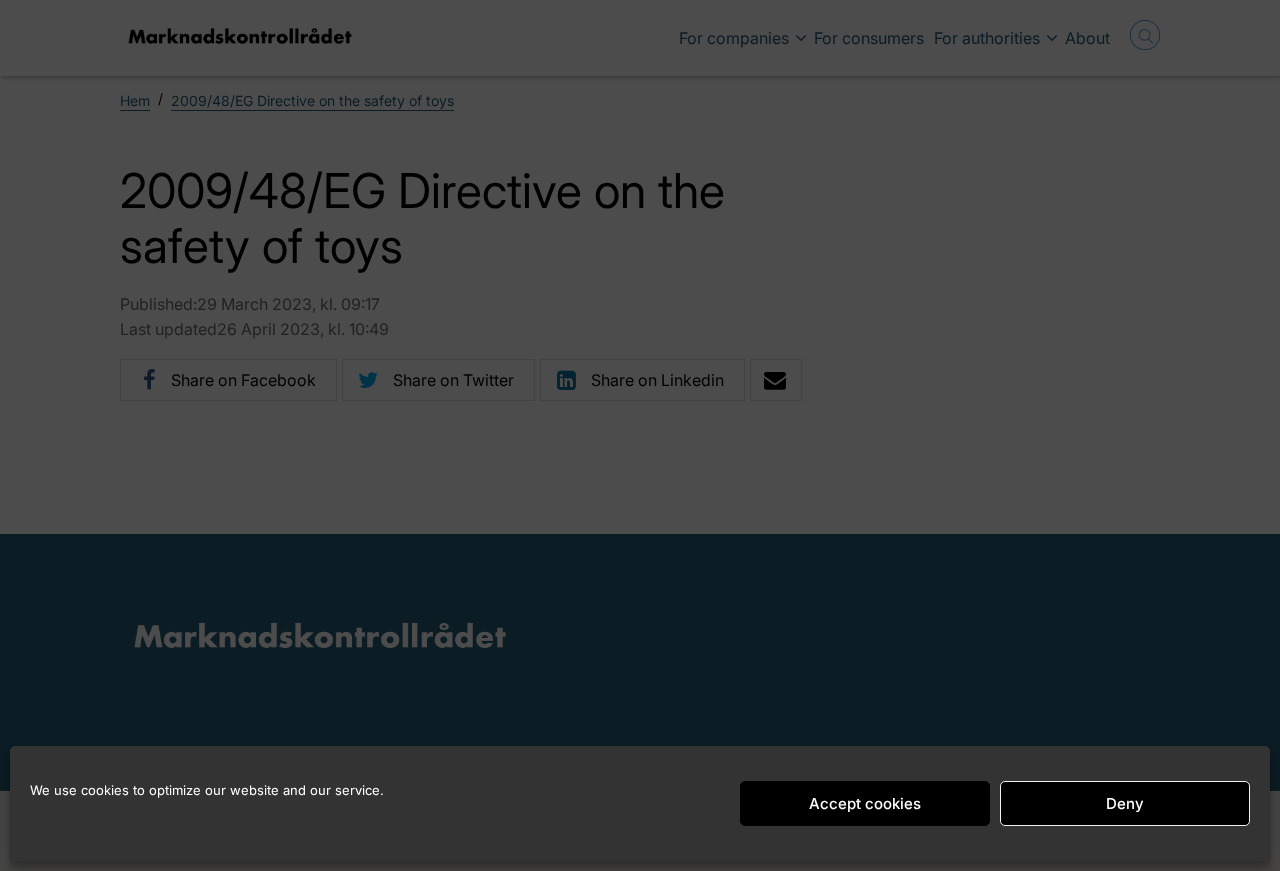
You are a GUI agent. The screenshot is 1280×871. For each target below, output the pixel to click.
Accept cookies (865, 803)
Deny (1125, 803)
